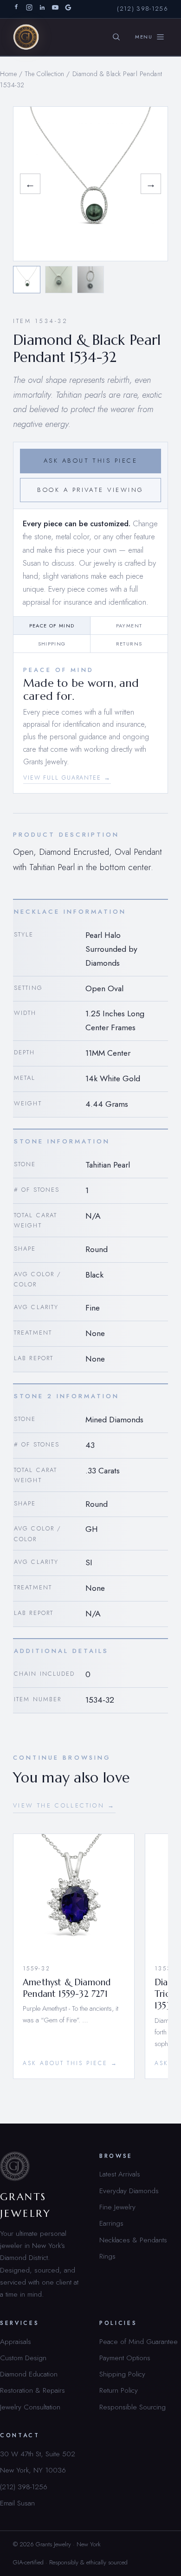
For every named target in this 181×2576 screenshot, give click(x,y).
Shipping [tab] (52, 644)
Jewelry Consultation (30, 2407)
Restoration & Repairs (32, 2390)
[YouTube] (55, 9)
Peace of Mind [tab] (52, 626)
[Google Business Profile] (68, 9)
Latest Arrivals (120, 2174)
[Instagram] (29, 9)
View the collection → (64, 1805)
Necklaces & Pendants (133, 2240)
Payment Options (125, 2358)
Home (8, 74)
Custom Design (23, 2358)
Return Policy (119, 2390)
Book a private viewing (90, 490)
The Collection (45, 74)
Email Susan (17, 2503)
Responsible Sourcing (133, 2407)
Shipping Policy (122, 2374)
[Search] (116, 37)
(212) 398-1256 (142, 9)
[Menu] (150, 37)
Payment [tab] (129, 626)
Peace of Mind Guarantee (139, 2341)
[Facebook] (16, 9)
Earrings (111, 2223)
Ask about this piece (90, 461)
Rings (107, 2256)
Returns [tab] (129, 644)
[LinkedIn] (42, 9)
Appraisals (16, 2341)
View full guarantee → (67, 778)
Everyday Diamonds (129, 2191)
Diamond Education (29, 2374)
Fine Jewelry (117, 2207)
